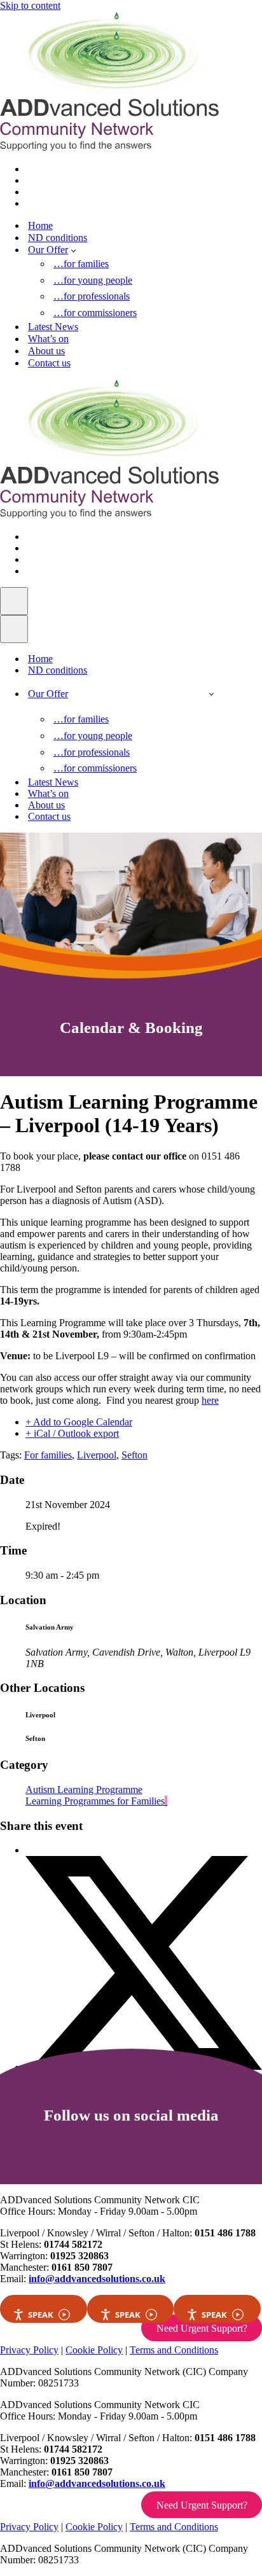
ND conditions (58, 238)
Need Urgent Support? (202, 2328)
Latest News (53, 327)
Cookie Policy (94, 2350)
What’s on (48, 339)
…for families (81, 264)
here (210, 1400)
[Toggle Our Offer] (211, 694)
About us (46, 351)
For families (48, 1455)
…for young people (93, 280)
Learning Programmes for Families (95, 1801)
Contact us (49, 363)
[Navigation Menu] (14, 601)
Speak (41, 2315)
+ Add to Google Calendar (79, 1422)
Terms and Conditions (174, 2350)
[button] (73, 250)
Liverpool (97, 1455)
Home (40, 225)
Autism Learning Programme (84, 1790)
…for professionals (92, 296)
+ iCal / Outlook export (72, 1433)
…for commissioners (95, 313)
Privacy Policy (29, 2350)
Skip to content (30, 5)
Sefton (134, 1455)
